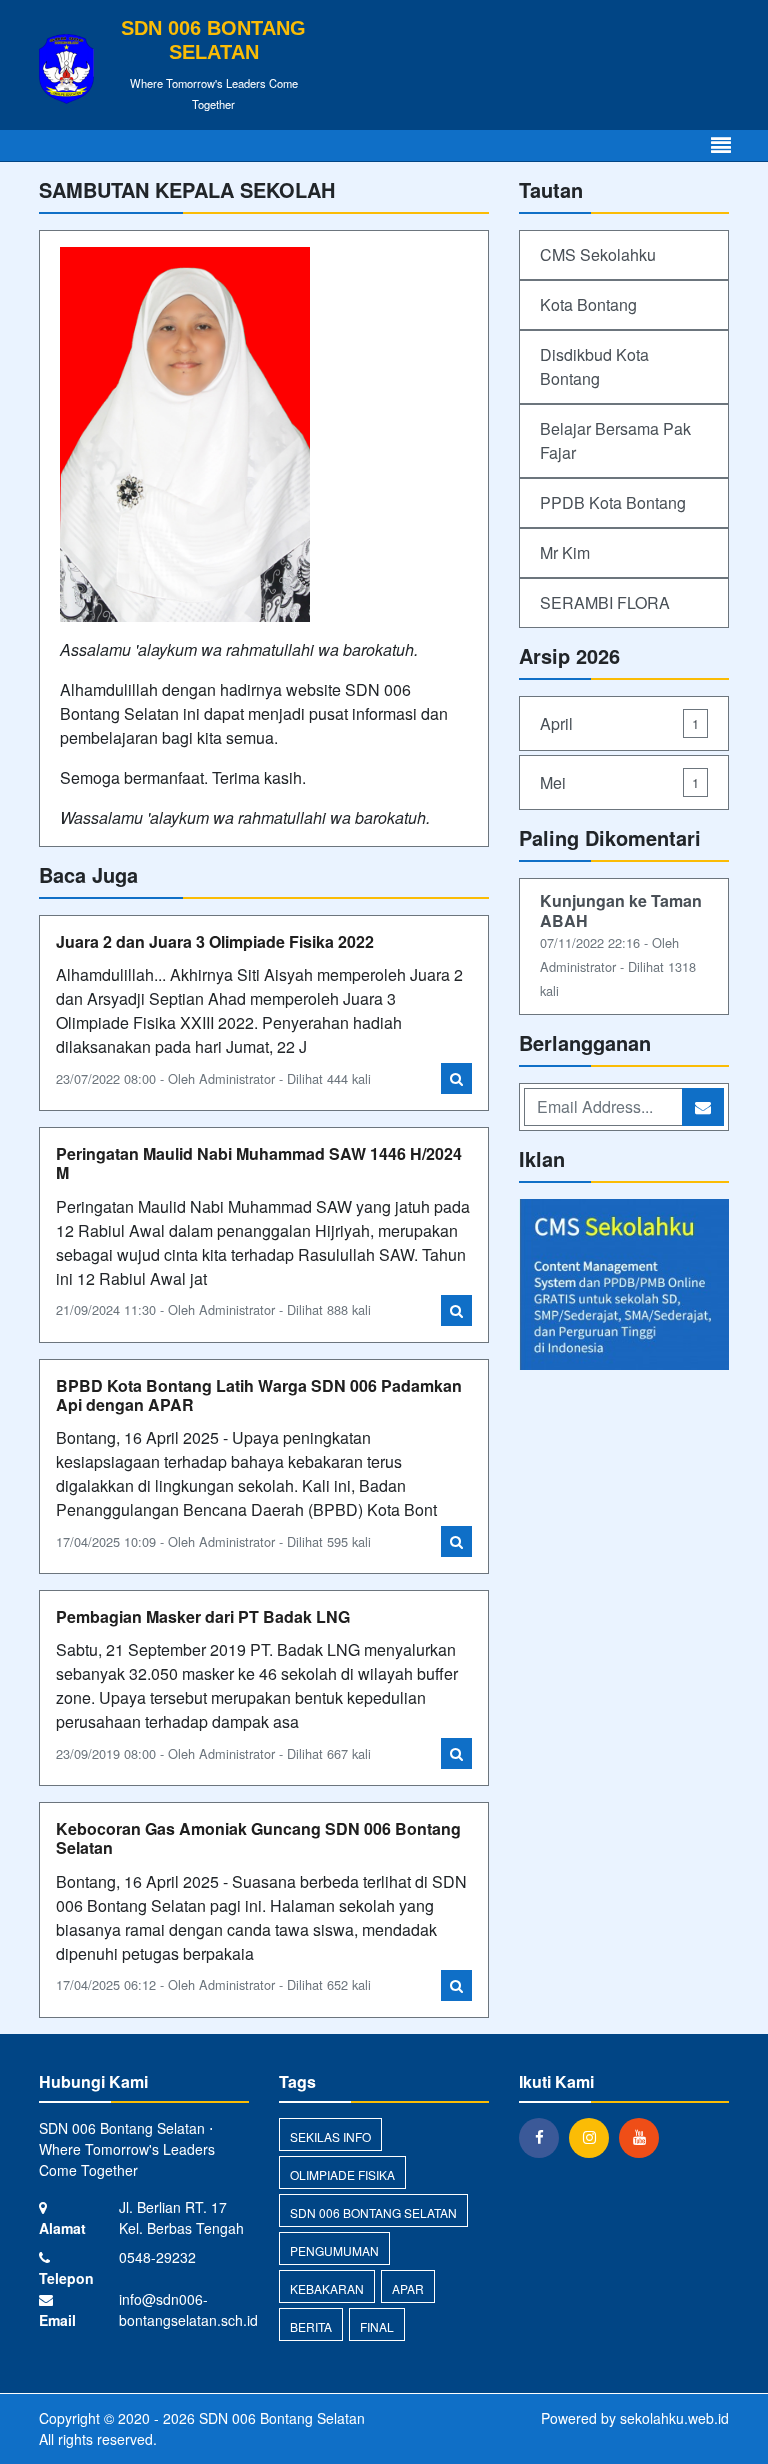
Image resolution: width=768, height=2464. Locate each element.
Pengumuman (334, 2250)
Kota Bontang (588, 304)
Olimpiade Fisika (342, 2174)
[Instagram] (594, 2137)
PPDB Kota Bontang (613, 502)
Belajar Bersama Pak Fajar (615, 440)
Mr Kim (565, 552)
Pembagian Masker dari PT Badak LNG (203, 1616)
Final (377, 2326)
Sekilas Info (330, 2136)
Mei (619, 782)
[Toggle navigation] (721, 145)
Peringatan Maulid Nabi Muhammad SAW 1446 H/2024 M (259, 1163)
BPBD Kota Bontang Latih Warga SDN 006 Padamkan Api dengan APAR (259, 1395)
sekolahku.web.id (674, 2418)
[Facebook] (544, 2137)
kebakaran (327, 2288)
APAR (408, 2288)
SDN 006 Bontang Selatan (373, 2212)
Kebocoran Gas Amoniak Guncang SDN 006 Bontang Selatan (258, 1838)
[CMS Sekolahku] (624, 1286)
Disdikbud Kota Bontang (594, 366)
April (619, 723)
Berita (311, 2326)
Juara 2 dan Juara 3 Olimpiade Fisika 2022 (215, 941)
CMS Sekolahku (598, 254)
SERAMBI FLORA (605, 602)
